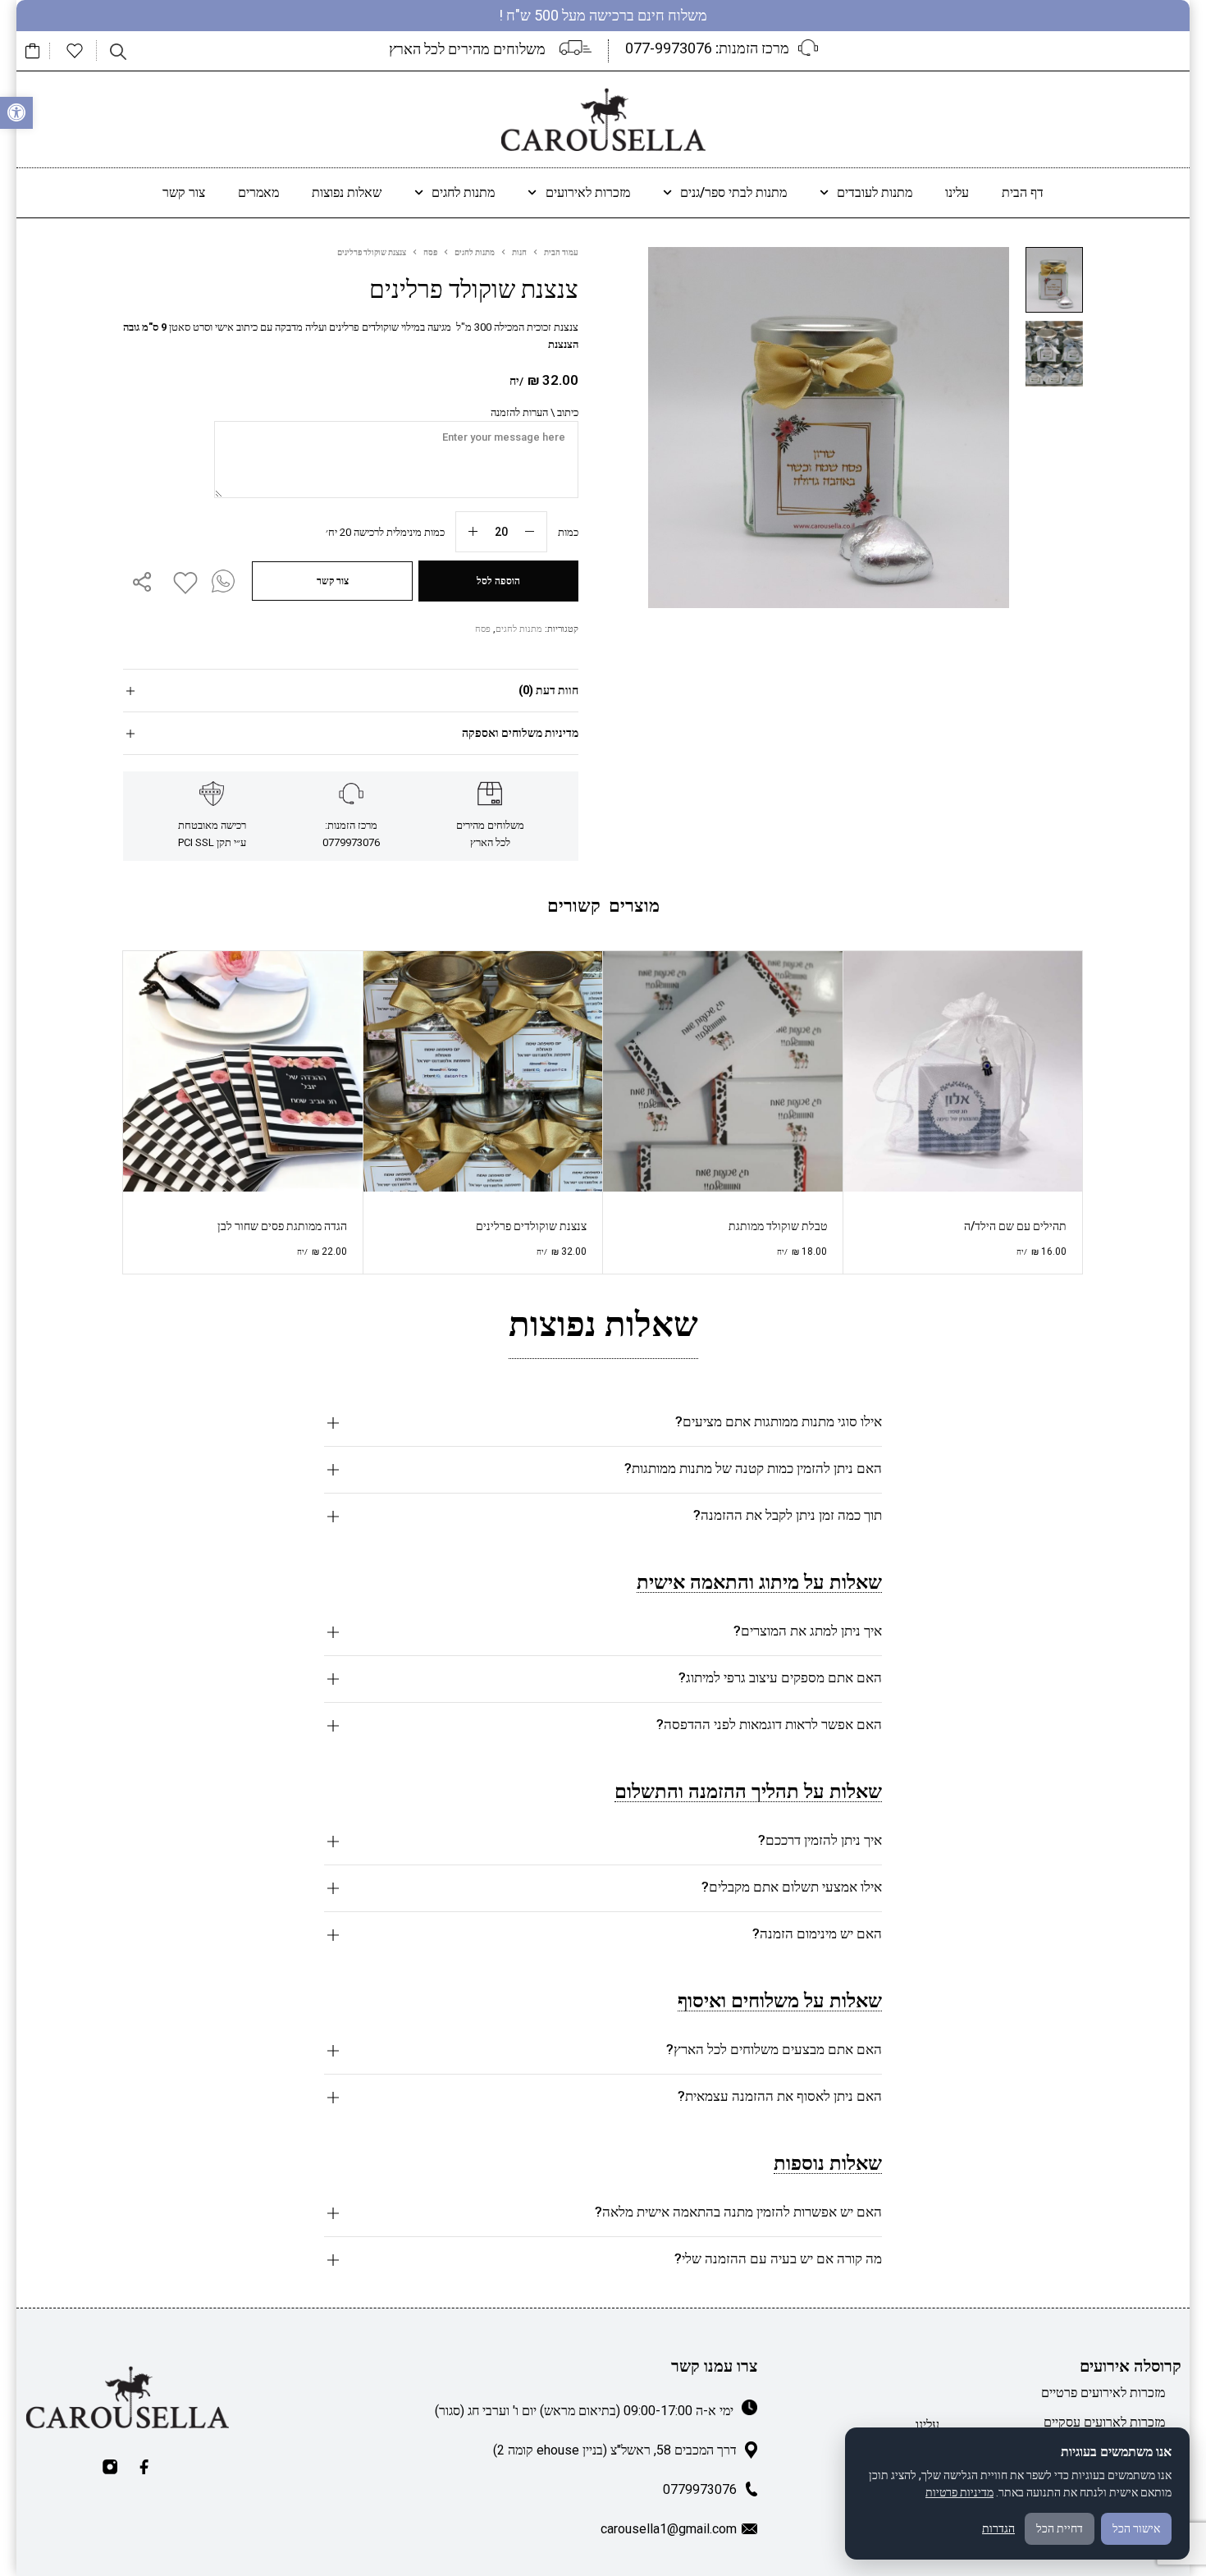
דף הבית (1023, 192)
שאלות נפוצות (347, 192)
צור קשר (184, 192)
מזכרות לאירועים (588, 192)
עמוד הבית (561, 252)
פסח (430, 252)
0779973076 (700, 2489)
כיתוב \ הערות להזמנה (534, 412)
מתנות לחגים (463, 192)
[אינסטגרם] (110, 2467)
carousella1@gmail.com (669, 2529)
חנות (519, 252)
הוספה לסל (498, 581)
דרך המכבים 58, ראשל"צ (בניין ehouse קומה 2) (615, 2450)
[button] (16, 113)
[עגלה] (33, 51)
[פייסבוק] (144, 2467)
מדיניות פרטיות (959, 2492)
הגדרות (998, 2528)
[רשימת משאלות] (75, 51)
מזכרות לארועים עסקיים (1104, 2422)
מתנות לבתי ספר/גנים (733, 192)
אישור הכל (1136, 2528)
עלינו (957, 192)
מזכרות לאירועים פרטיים (1103, 2393)
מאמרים (258, 192)
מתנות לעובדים (875, 192)
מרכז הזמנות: (707, 48)
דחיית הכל (1060, 2528)
